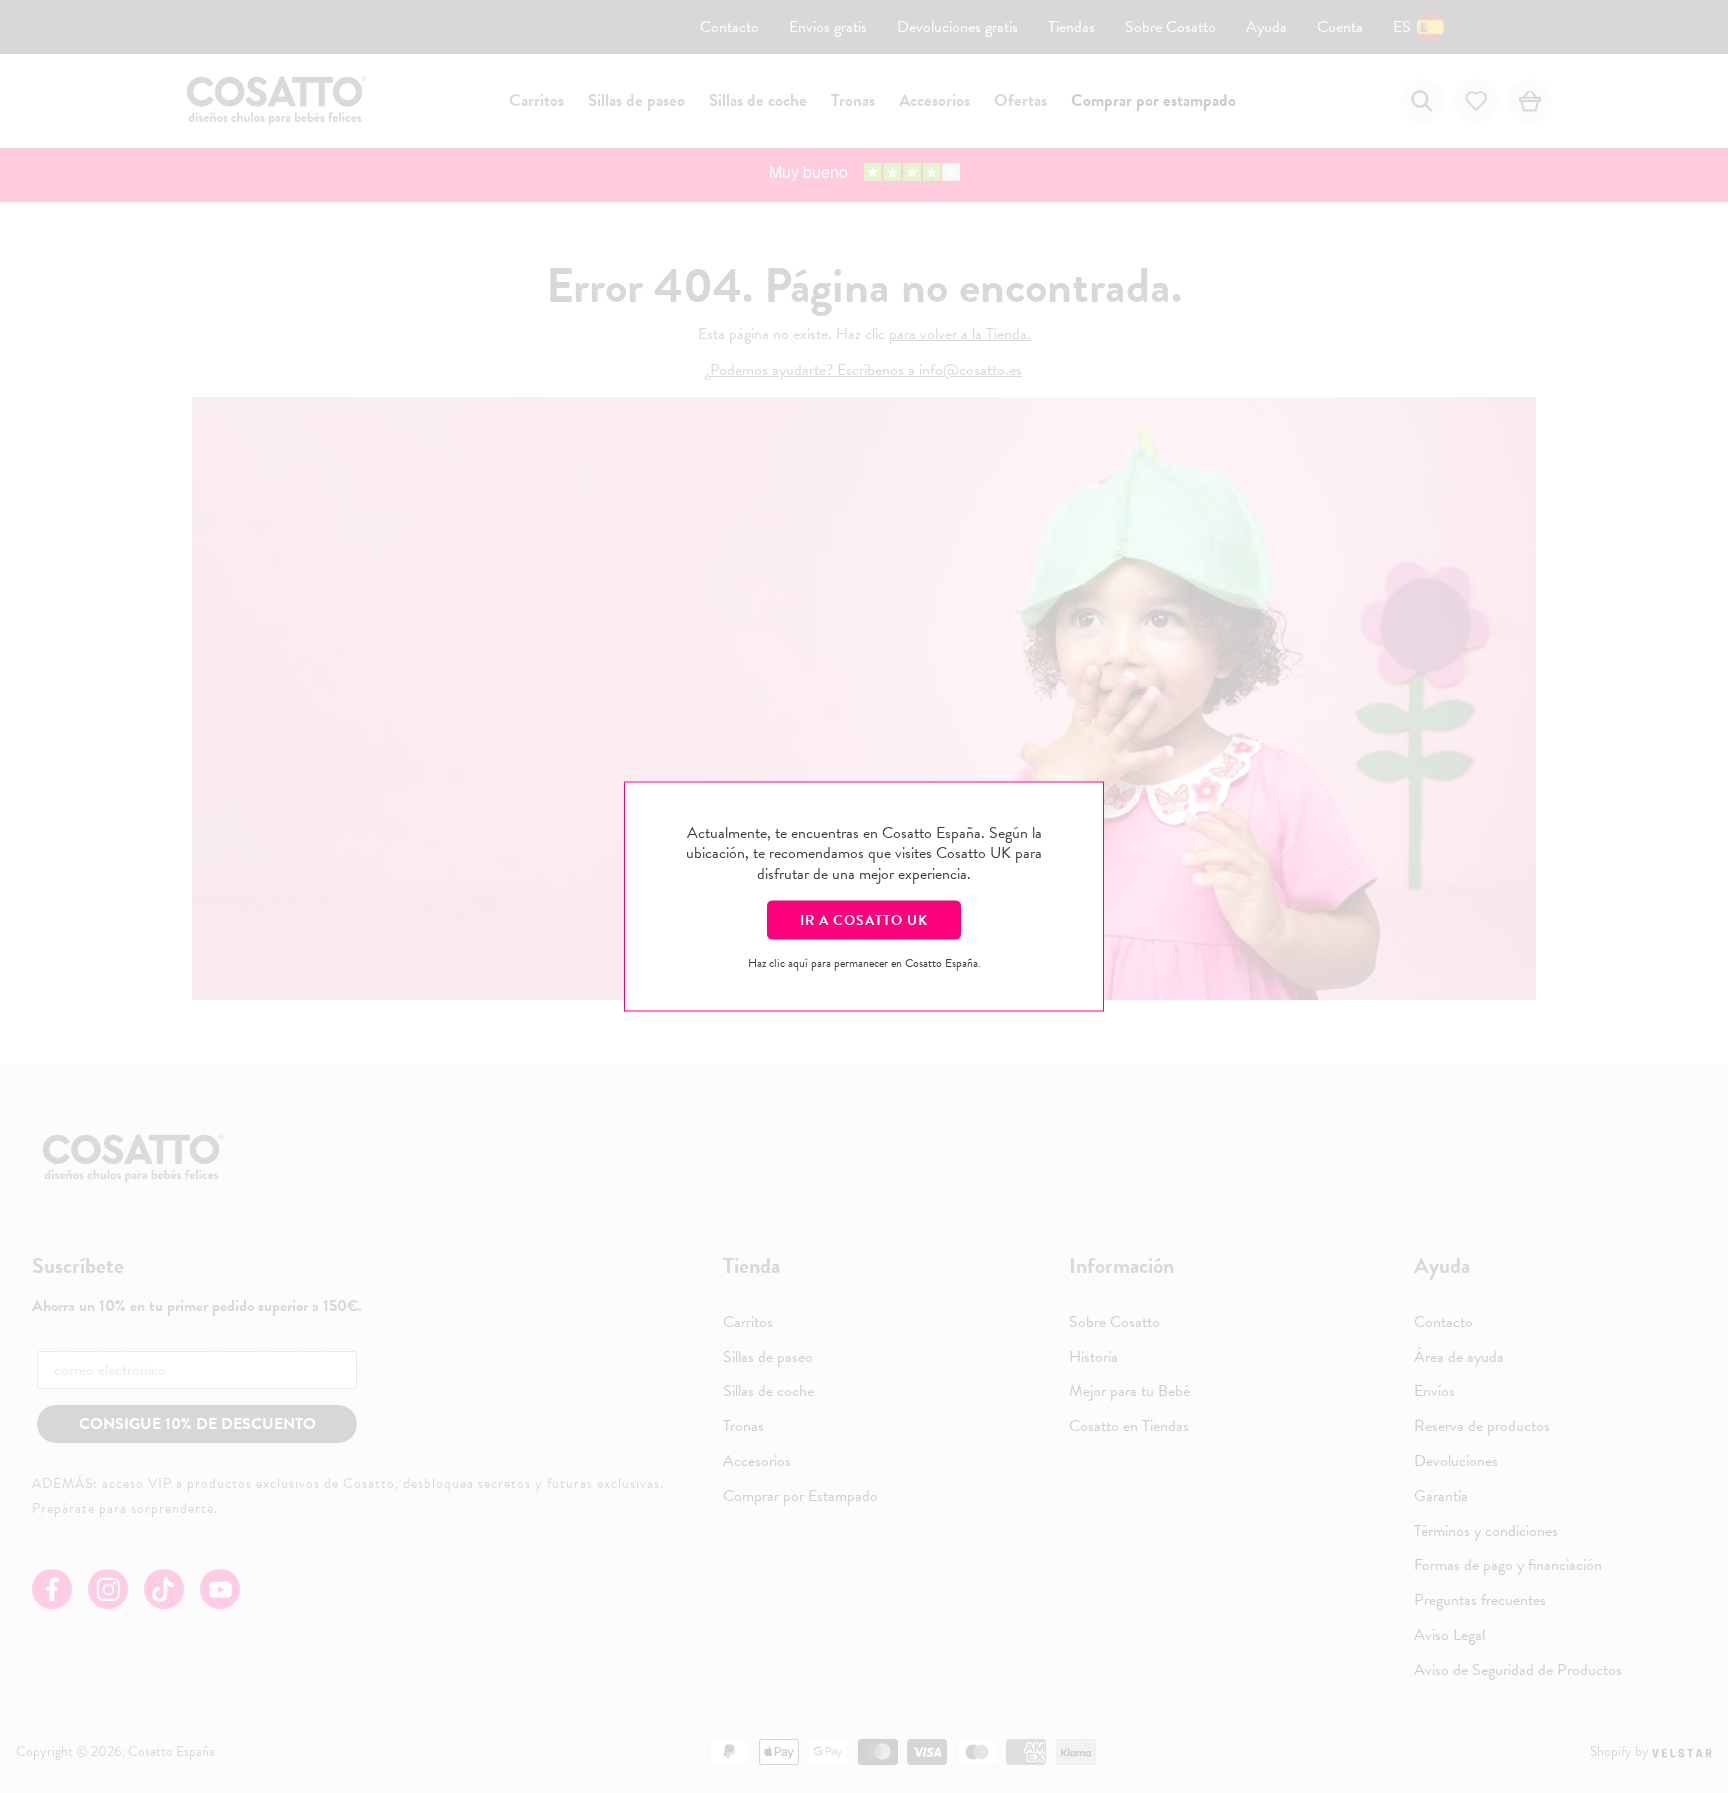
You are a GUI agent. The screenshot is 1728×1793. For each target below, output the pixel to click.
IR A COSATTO (864, 919)
